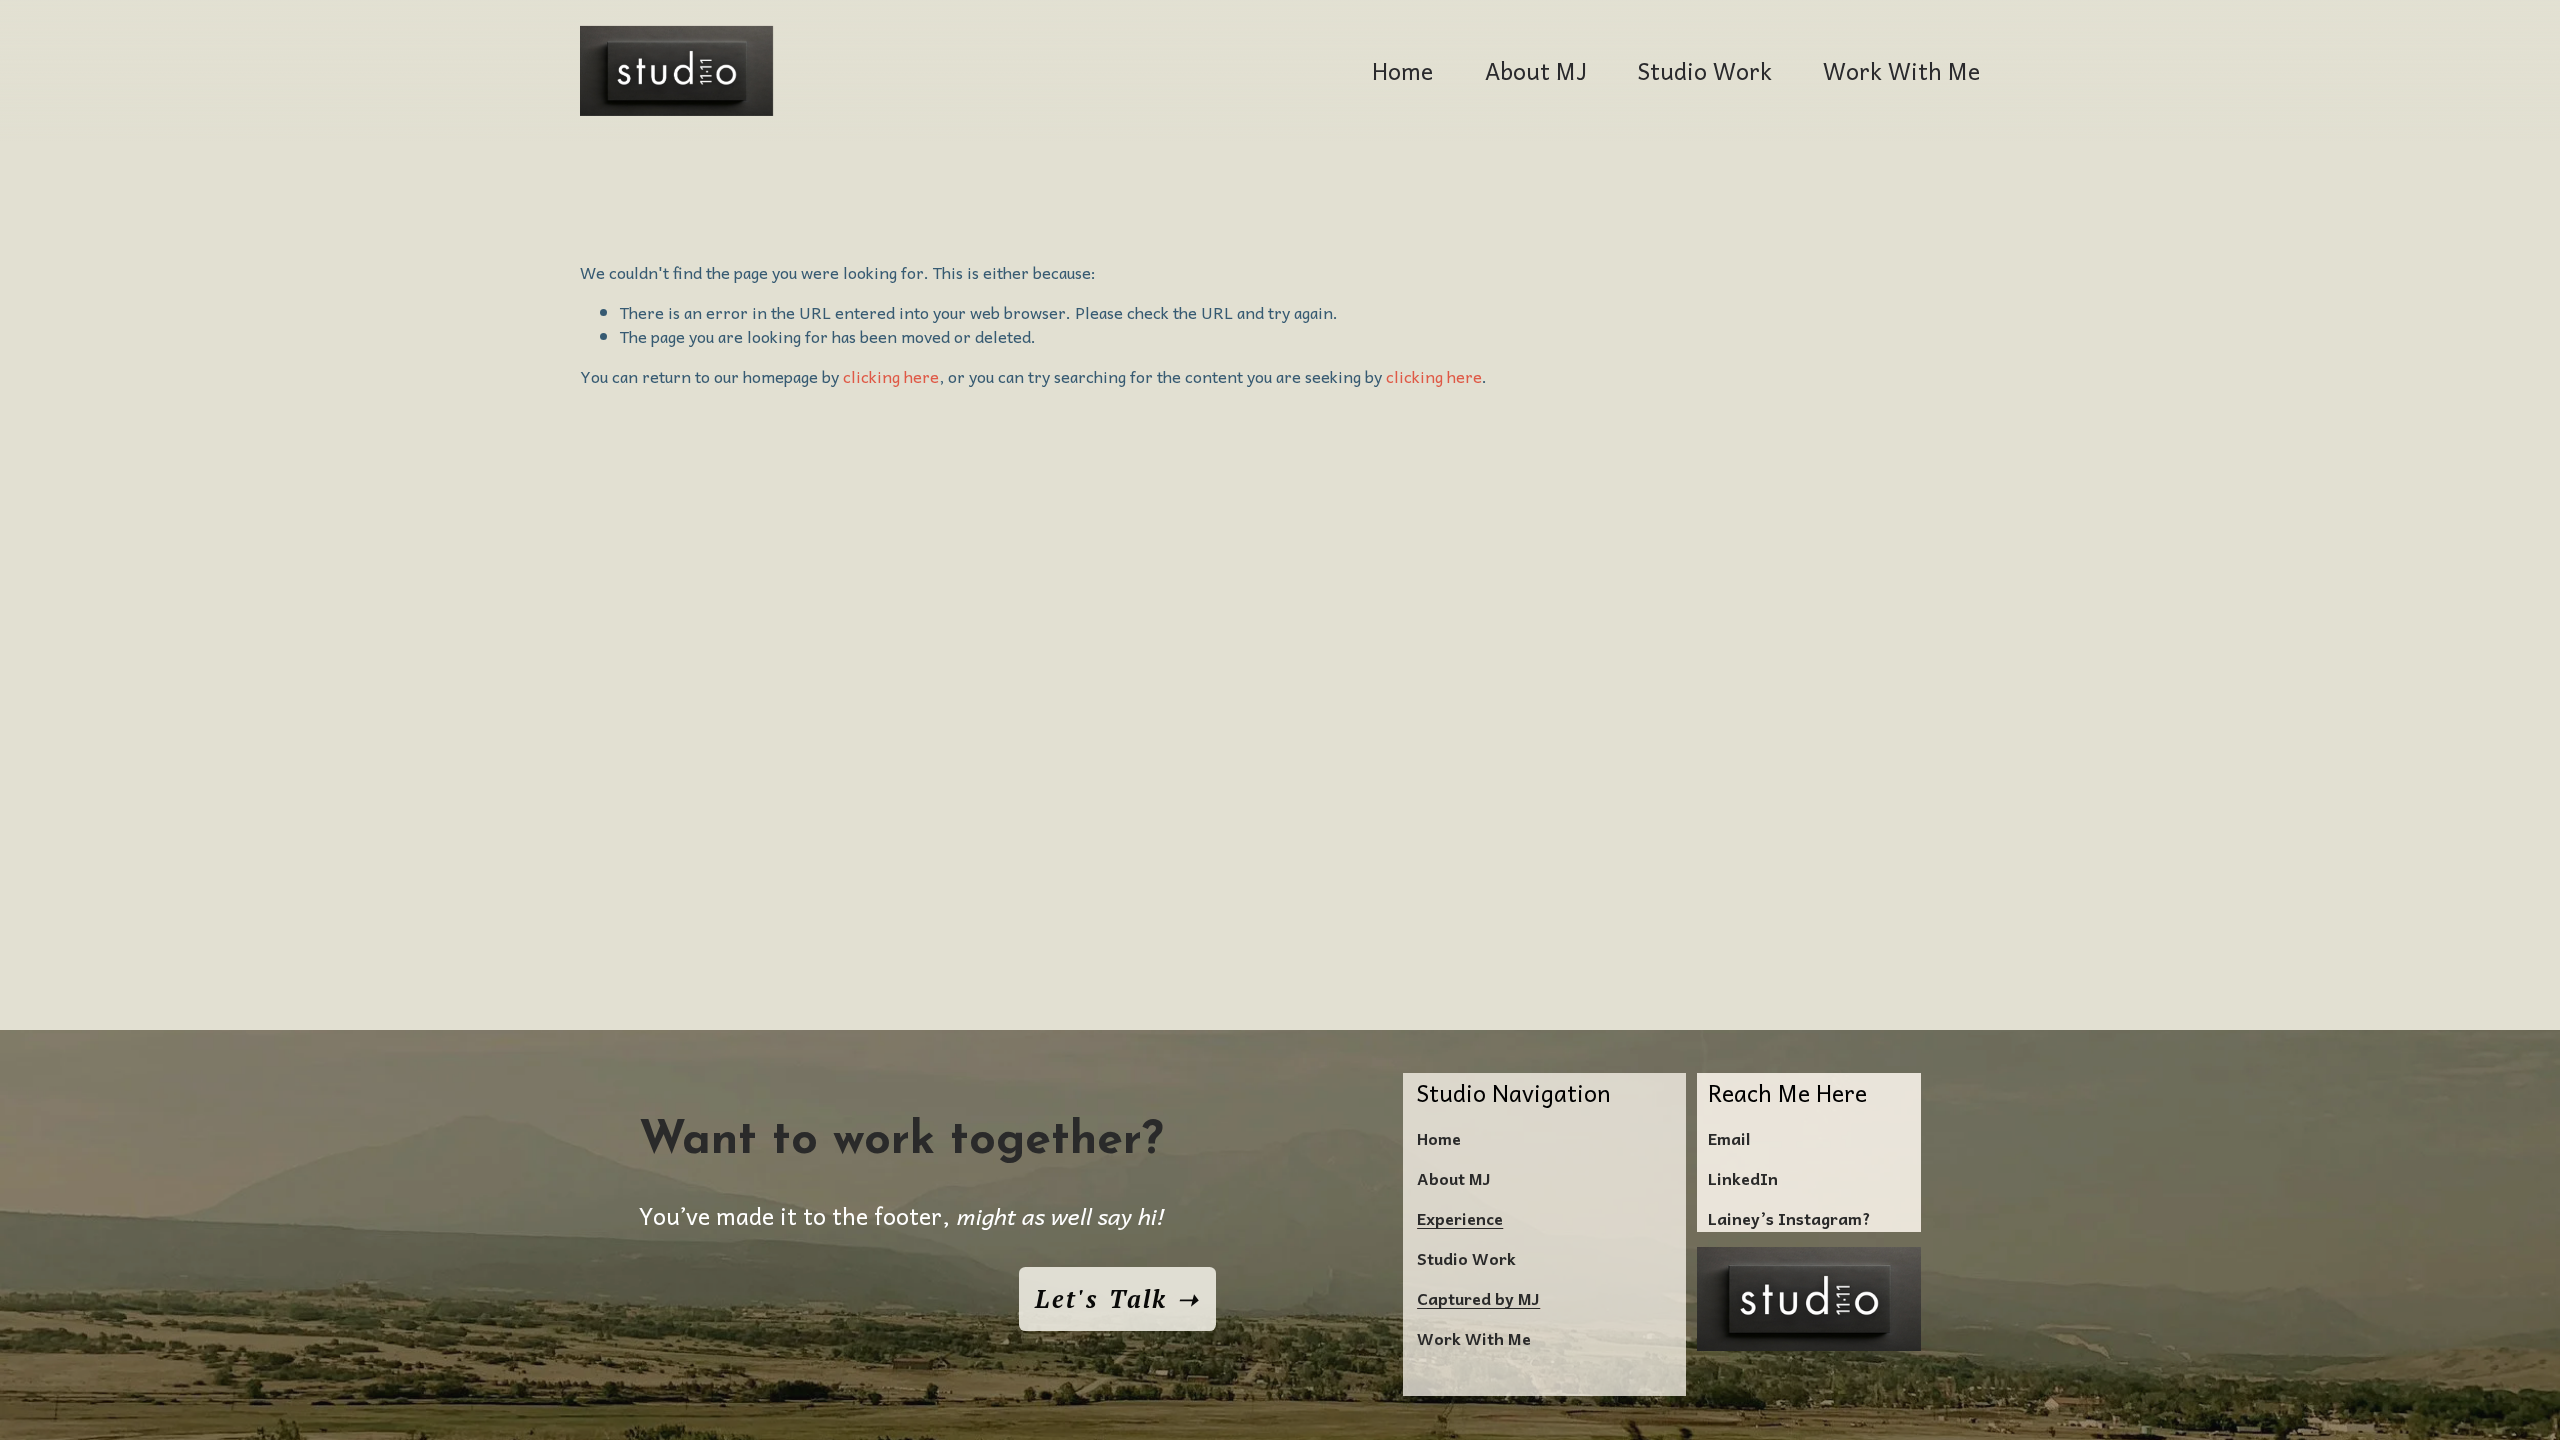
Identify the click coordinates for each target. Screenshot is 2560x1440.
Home (1402, 70)
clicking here (891, 376)
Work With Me (1901, 70)
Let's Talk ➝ (1117, 1299)
